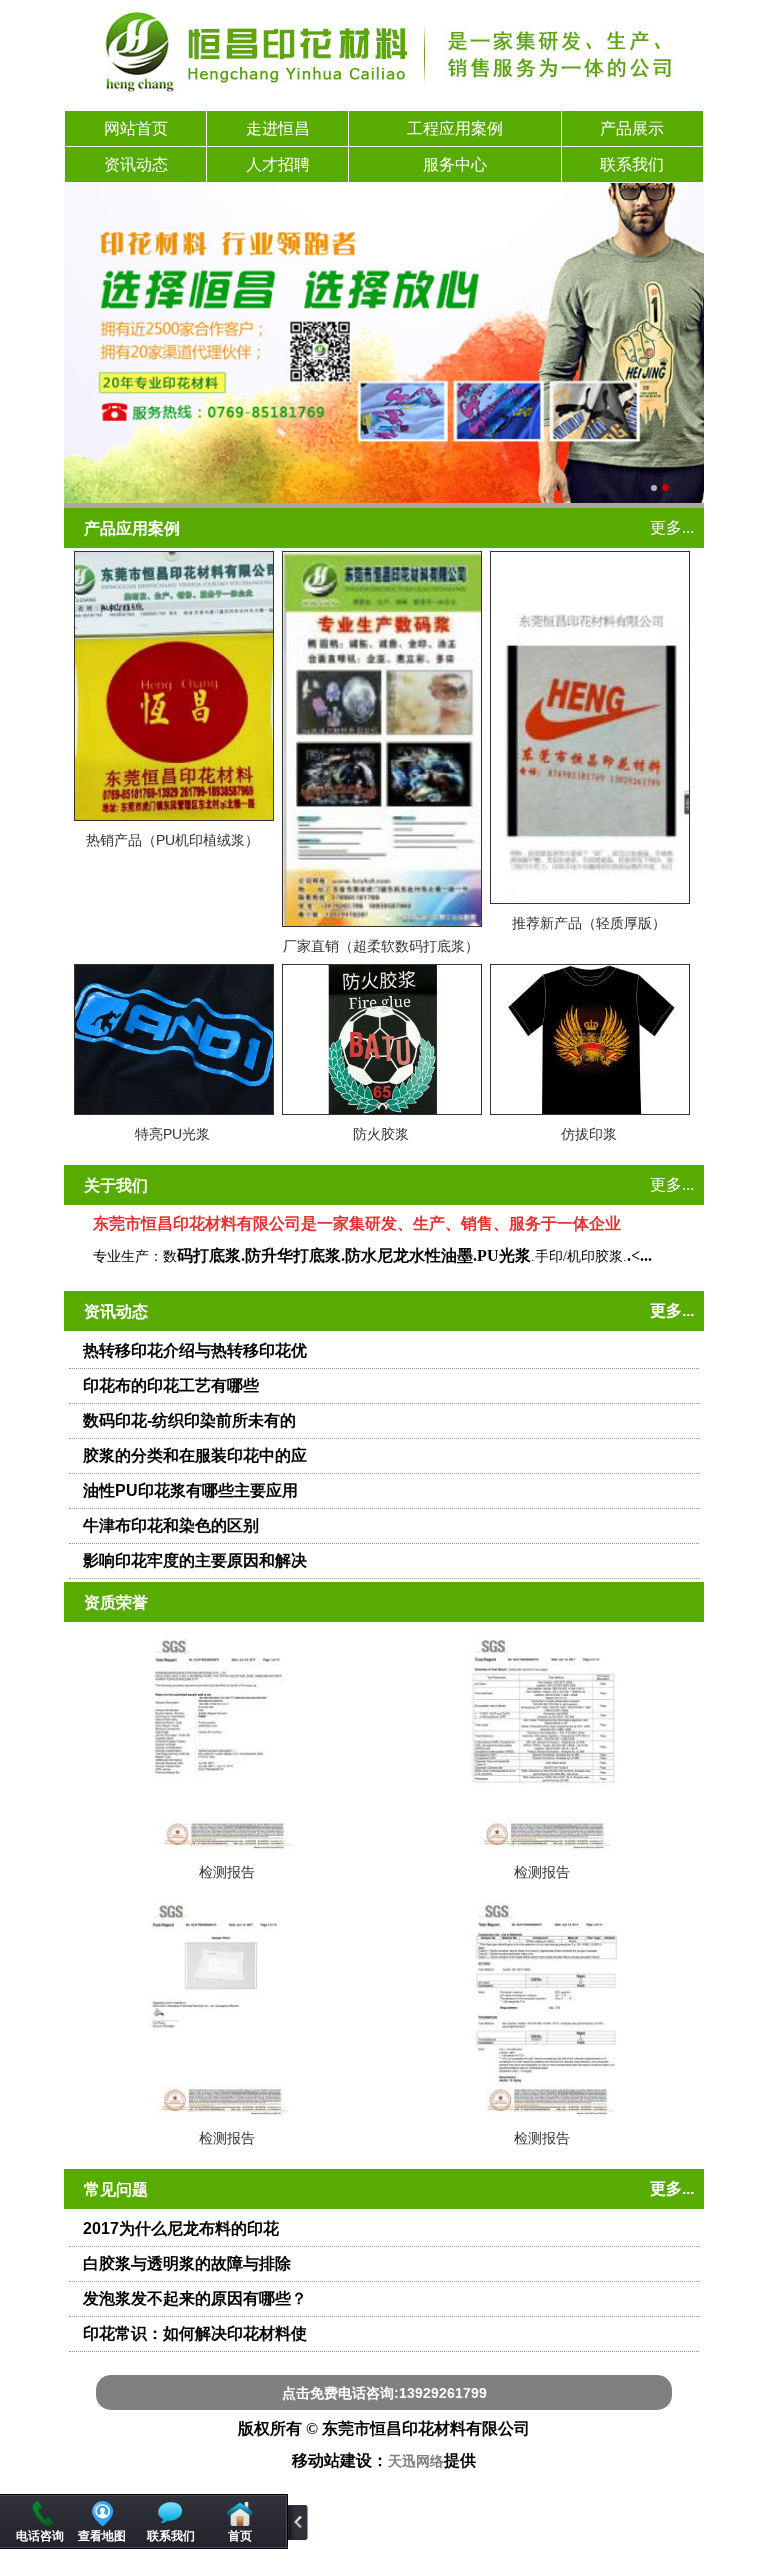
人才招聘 (278, 164)
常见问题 (116, 2189)
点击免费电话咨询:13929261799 (384, 2393)
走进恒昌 (278, 128)
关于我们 (116, 1185)
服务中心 (455, 164)
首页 (240, 2536)
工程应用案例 (455, 128)
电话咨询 (40, 2536)
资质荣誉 (116, 1602)
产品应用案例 (132, 528)
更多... (672, 527)
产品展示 (632, 128)
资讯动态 (136, 164)
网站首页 (136, 128)
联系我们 (632, 164)
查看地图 (102, 2536)
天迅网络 (416, 2461)
